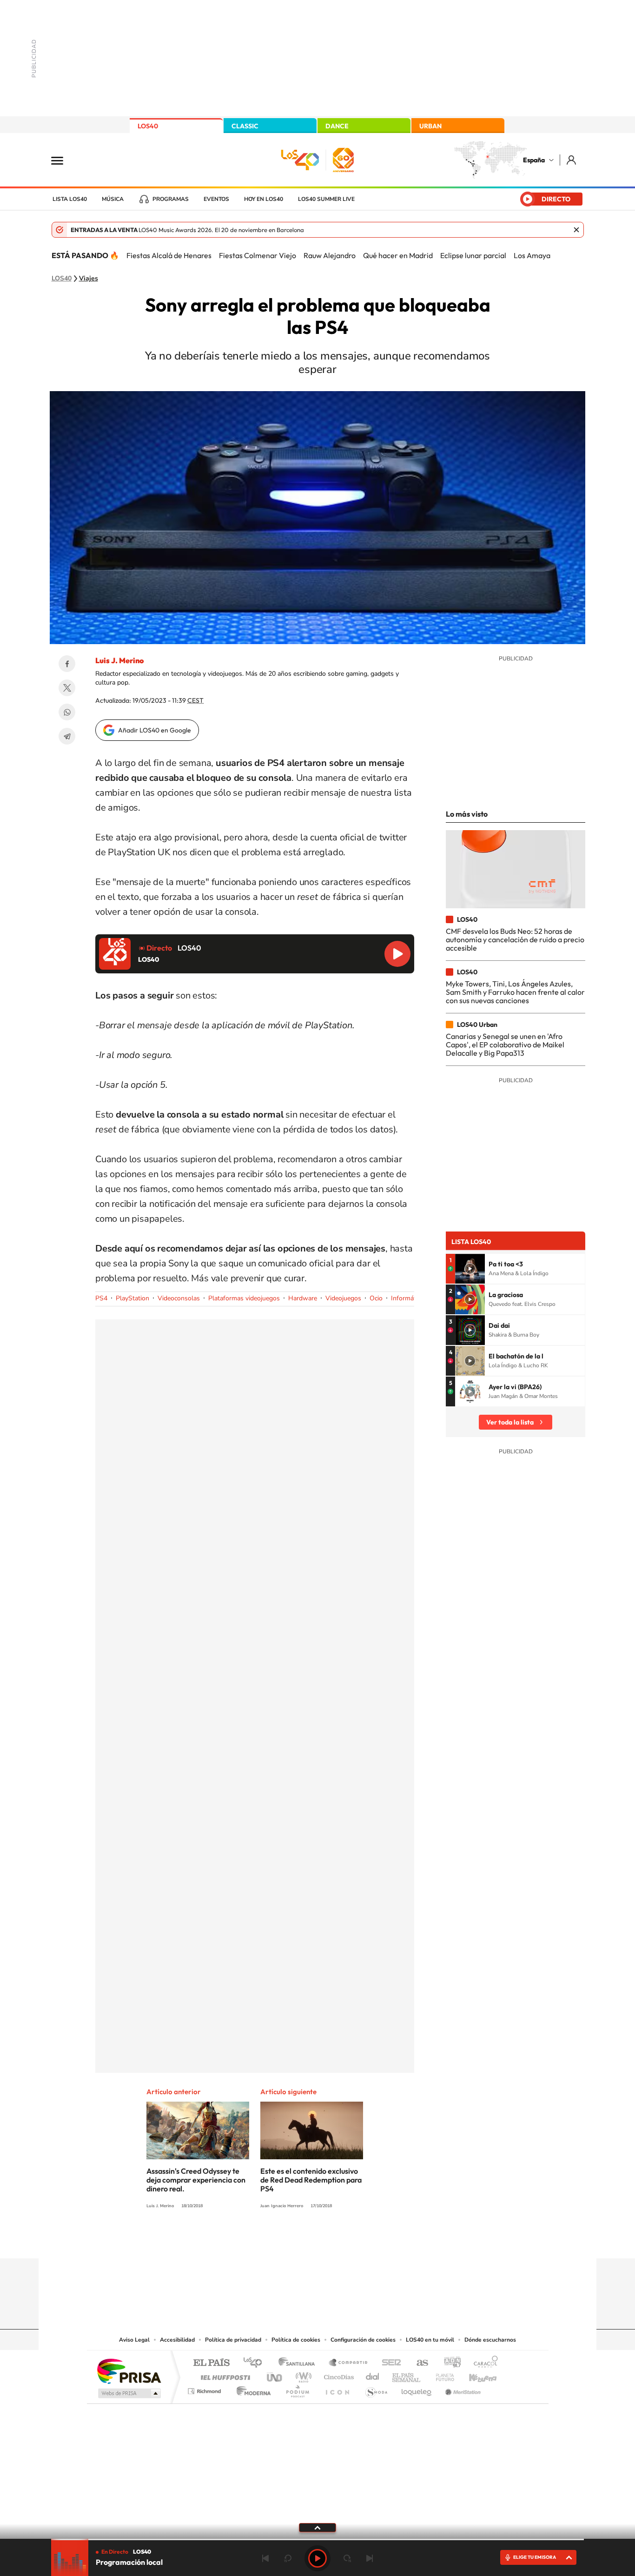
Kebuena (475, 2375)
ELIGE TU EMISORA (535, 2557)
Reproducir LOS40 (397, 954)
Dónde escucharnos (490, 2340)
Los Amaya (532, 255)
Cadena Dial (373, 2375)
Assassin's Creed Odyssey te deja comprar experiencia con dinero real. (196, 2180)
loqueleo (417, 2389)
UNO (275, 2375)
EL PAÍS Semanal (407, 2375)
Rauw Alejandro (330, 255)
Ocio (376, 1298)
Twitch (355, 2240)
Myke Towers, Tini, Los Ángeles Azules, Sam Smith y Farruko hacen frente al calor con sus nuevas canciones (515, 992)
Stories (373, 2240)
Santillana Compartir (349, 2363)
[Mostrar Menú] (63, 160)
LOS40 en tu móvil (430, 2340)
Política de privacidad (233, 2340)
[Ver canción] (470, 1269)
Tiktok (280, 2240)
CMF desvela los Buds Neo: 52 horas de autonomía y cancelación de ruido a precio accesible (515, 940)
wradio (302, 2375)
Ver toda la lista (510, 1422)
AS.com (418, 2363)
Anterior (265, 2558)
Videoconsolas (179, 1298)
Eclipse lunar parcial (473, 255)
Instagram (262, 2240)
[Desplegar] (317, 2527)
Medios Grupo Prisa (129, 2393)
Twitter (67, 688)
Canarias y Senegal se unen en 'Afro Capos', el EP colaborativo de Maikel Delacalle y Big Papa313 (505, 1045)
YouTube (299, 2240)
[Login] (572, 160)
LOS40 (148, 126)
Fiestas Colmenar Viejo (258, 255)
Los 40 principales (256, 2363)
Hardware (303, 1298)
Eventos (216, 199)
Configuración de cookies (363, 2340)
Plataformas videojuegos (244, 1298)
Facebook (67, 664)
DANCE (337, 126)
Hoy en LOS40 (264, 199)
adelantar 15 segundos (347, 2558)
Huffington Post (224, 2375)
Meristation (462, 2389)
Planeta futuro (441, 2375)
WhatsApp (67, 712)
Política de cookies (296, 2340)
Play (317, 2558)
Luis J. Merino (119, 660)
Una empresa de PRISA (129, 2371)
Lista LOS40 (70, 199)
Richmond (205, 2389)
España (534, 160)
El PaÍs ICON (337, 2389)
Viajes (89, 279)
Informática (407, 1298)
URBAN (430, 126)
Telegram (67, 736)
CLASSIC (245, 126)
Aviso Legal (134, 2340)
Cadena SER (389, 2363)
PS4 (101, 1298)
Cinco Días (337, 2375)
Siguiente (370, 2558)
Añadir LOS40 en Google (155, 730)
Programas (171, 199)
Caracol (483, 2363)
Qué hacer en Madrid (398, 255)
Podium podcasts (297, 2389)
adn (449, 2363)
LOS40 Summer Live (326, 199)
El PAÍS (211, 2363)
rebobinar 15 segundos (288, 2558)
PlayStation (132, 1298)
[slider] (317, 2539)
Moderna (251, 2389)
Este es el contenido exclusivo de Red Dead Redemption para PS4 (311, 2180)
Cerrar (576, 230)
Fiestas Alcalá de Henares (169, 255)
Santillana (299, 2363)
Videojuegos (343, 1298)
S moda (376, 2389)
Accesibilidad (177, 2340)
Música (113, 199)
